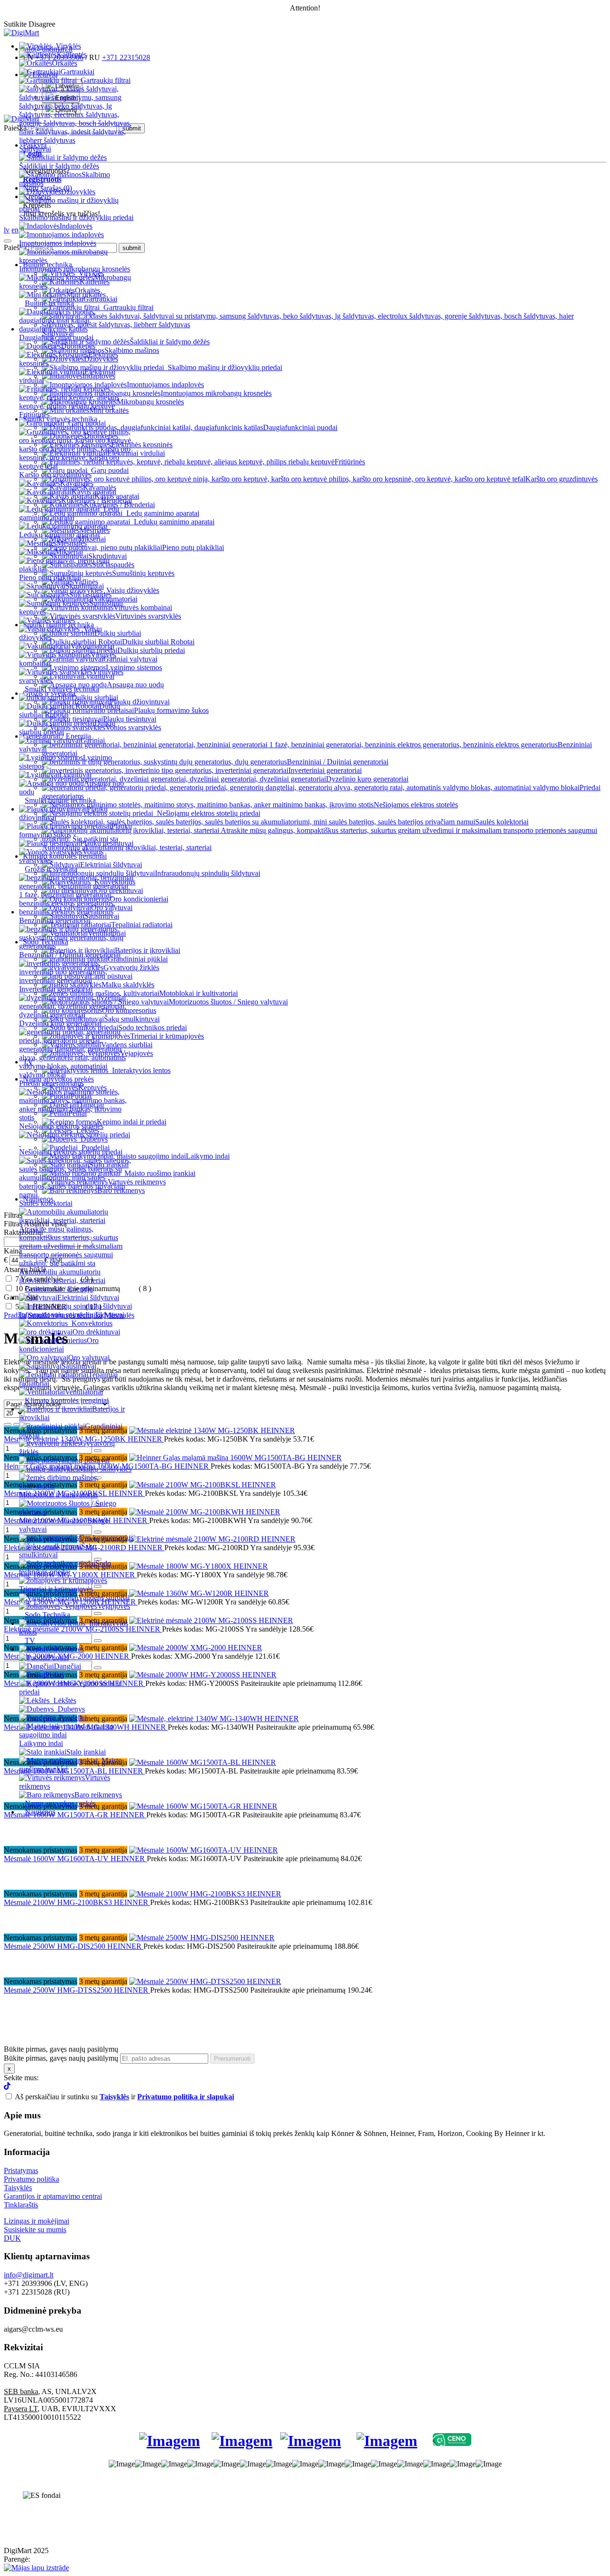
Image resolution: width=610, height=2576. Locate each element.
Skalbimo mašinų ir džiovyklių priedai (76, 217)
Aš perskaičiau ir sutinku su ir (124, 2097)
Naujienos (40, 1812)
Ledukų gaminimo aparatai (59, 535)
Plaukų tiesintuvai (107, 843)
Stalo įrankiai (86, 1752)
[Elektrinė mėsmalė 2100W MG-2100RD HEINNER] (212, 1539)
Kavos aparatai (94, 492)
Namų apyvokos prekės (60, 1803)
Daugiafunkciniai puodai (56, 337)
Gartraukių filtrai (106, 80)
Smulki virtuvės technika (62, 689)
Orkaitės (65, 63)
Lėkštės (65, 1700)
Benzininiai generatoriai (55, 920)
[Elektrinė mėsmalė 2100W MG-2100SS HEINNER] (211, 1620)
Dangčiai (67, 1666)
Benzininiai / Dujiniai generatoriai (70, 955)
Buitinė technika (49, 303)
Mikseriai (69, 552)
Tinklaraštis (21, 2205)
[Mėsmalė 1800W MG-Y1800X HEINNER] (198, 1566)
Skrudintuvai (85, 586)
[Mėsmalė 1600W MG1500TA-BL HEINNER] (203, 1762)
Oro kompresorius (106, 1538)
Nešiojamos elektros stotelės (61, 1126)
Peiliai (55, 1675)
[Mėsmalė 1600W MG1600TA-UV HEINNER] (203, 1850)
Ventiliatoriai (84, 1392)
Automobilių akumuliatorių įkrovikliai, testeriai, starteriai (62, 1276)
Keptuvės (70, 1649)
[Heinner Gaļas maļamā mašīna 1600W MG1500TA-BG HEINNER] (235, 1458)
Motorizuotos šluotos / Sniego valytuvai (64, 1525)
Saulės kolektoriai (502, 822)
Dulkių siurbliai (95, 697)
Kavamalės (77, 483)
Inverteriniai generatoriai (56, 989)
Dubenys (71, 1709)
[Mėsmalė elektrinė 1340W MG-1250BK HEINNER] (212, 1430)
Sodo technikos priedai (65, 1568)
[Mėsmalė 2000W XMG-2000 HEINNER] (196, 1648)
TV (30, 1640)
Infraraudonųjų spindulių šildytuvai (72, 1315)
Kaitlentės (72, 55)
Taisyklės (18, 2188)
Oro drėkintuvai (96, 1332)
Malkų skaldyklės (105, 1469)
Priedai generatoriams (51, 1083)
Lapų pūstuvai (88, 1460)
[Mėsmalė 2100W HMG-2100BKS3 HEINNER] (205, 1894)
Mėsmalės (72, 543)
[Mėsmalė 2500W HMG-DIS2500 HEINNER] (202, 1938)
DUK (12, 2238)
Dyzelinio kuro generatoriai (60, 1023)
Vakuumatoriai (92, 646)
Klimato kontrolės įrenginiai (67, 1400)
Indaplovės (76, 226)
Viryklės (68, 46)
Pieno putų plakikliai (50, 577)
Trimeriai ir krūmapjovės (56, 1589)
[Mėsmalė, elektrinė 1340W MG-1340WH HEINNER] (214, 1719)
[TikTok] (7, 2087)
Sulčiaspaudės (90, 595)
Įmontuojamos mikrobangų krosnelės (75, 269)
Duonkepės (78, 346)
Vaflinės (63, 620)
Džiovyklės (78, 192)
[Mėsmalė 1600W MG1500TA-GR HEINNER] (203, 1806)
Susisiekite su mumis (35, 2230)
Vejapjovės (114, 1606)
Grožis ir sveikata (51, 869)
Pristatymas (21, 2170)
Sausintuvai (79, 1366)
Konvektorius (92, 1323)
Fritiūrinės (350, 462)
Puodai (58, 1658)
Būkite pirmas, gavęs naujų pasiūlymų (61, 2058)
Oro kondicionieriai (59, 1345)
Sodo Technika (47, 1615)
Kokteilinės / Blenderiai (97, 500)
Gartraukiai (77, 72)
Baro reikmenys (98, 1795)
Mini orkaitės (86, 295)
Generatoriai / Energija (59, 1289)
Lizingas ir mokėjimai (36, 2221)
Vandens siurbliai (104, 1598)
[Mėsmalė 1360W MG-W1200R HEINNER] (199, 1593)
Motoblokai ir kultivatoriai (58, 1495)
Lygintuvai (75, 775)
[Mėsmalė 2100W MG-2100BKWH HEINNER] (205, 1512)
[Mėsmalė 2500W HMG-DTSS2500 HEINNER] (205, 1981)
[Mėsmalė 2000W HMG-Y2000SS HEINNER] (203, 1675)
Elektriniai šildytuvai (88, 1298)
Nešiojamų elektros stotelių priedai (71, 1152)
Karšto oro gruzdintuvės (55, 475)
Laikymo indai (208, 1156)
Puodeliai (73, 1718)
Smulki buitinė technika (60, 800)
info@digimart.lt (29, 2275)
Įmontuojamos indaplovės (58, 243)
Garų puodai (87, 423)
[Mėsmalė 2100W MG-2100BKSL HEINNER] (203, 1485)
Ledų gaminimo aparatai (69, 513)
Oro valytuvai (89, 1358)
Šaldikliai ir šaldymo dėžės (59, 166)
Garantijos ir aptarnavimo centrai (53, 2196)
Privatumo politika (31, 2179)
